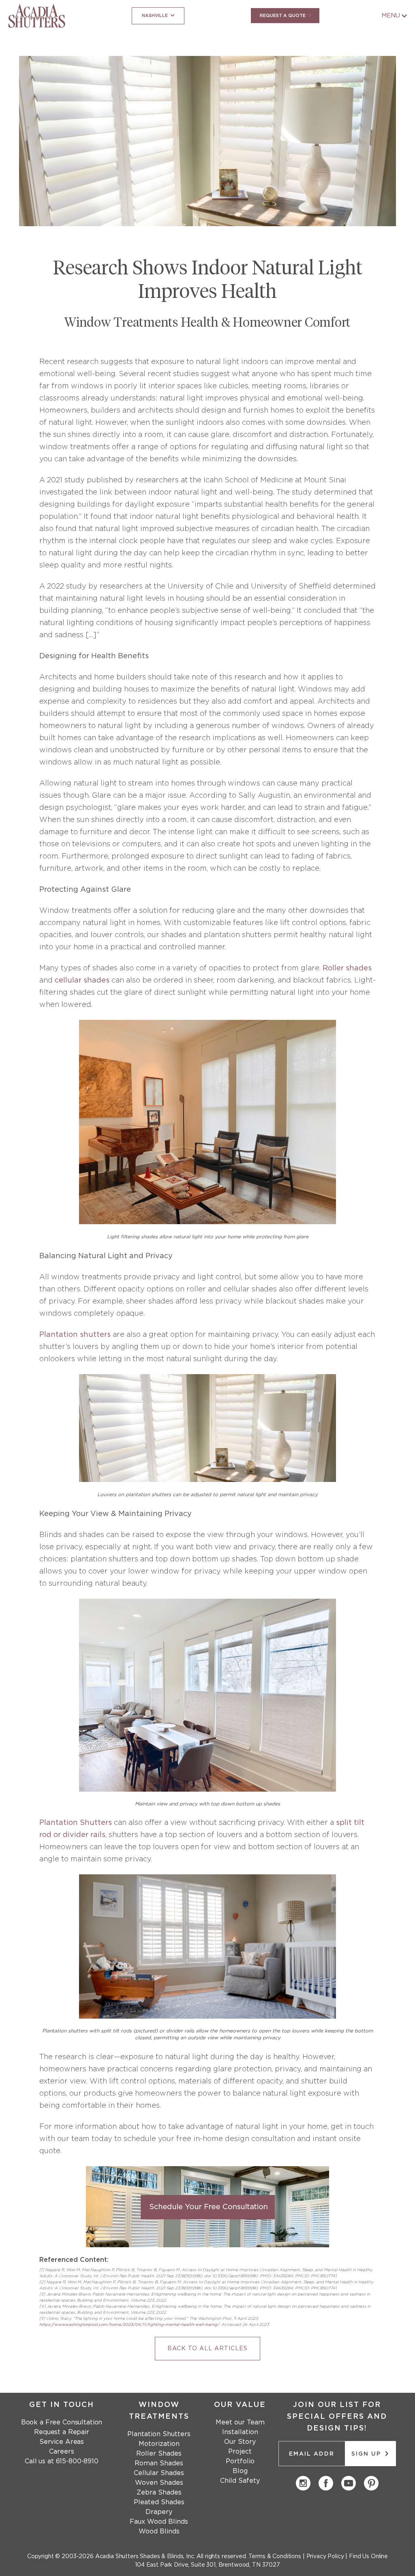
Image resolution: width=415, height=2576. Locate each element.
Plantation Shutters (76, 1823)
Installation (240, 2432)
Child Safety (240, 2481)
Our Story (240, 2442)
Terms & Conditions (275, 2557)
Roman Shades (159, 2463)
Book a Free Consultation (62, 2422)
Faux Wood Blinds (159, 2522)
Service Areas (62, 2442)
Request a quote (283, 16)
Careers (61, 2452)
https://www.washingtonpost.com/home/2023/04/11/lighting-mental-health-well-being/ (129, 2325)
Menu (391, 16)
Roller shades (347, 968)
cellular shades (82, 981)
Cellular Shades (159, 2473)
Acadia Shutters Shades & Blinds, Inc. (145, 2557)
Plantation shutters (75, 1335)
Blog (240, 2471)
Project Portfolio (240, 2456)
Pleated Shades (159, 2502)
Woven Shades (159, 2483)
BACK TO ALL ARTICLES (207, 2349)
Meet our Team (240, 2422)
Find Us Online (368, 2557)
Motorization (159, 2444)
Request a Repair (62, 2432)
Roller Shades (159, 2454)
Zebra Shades (159, 2492)
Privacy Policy (325, 2557)
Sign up (367, 2454)
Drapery (159, 2512)
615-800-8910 (77, 2461)
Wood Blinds (159, 2531)
